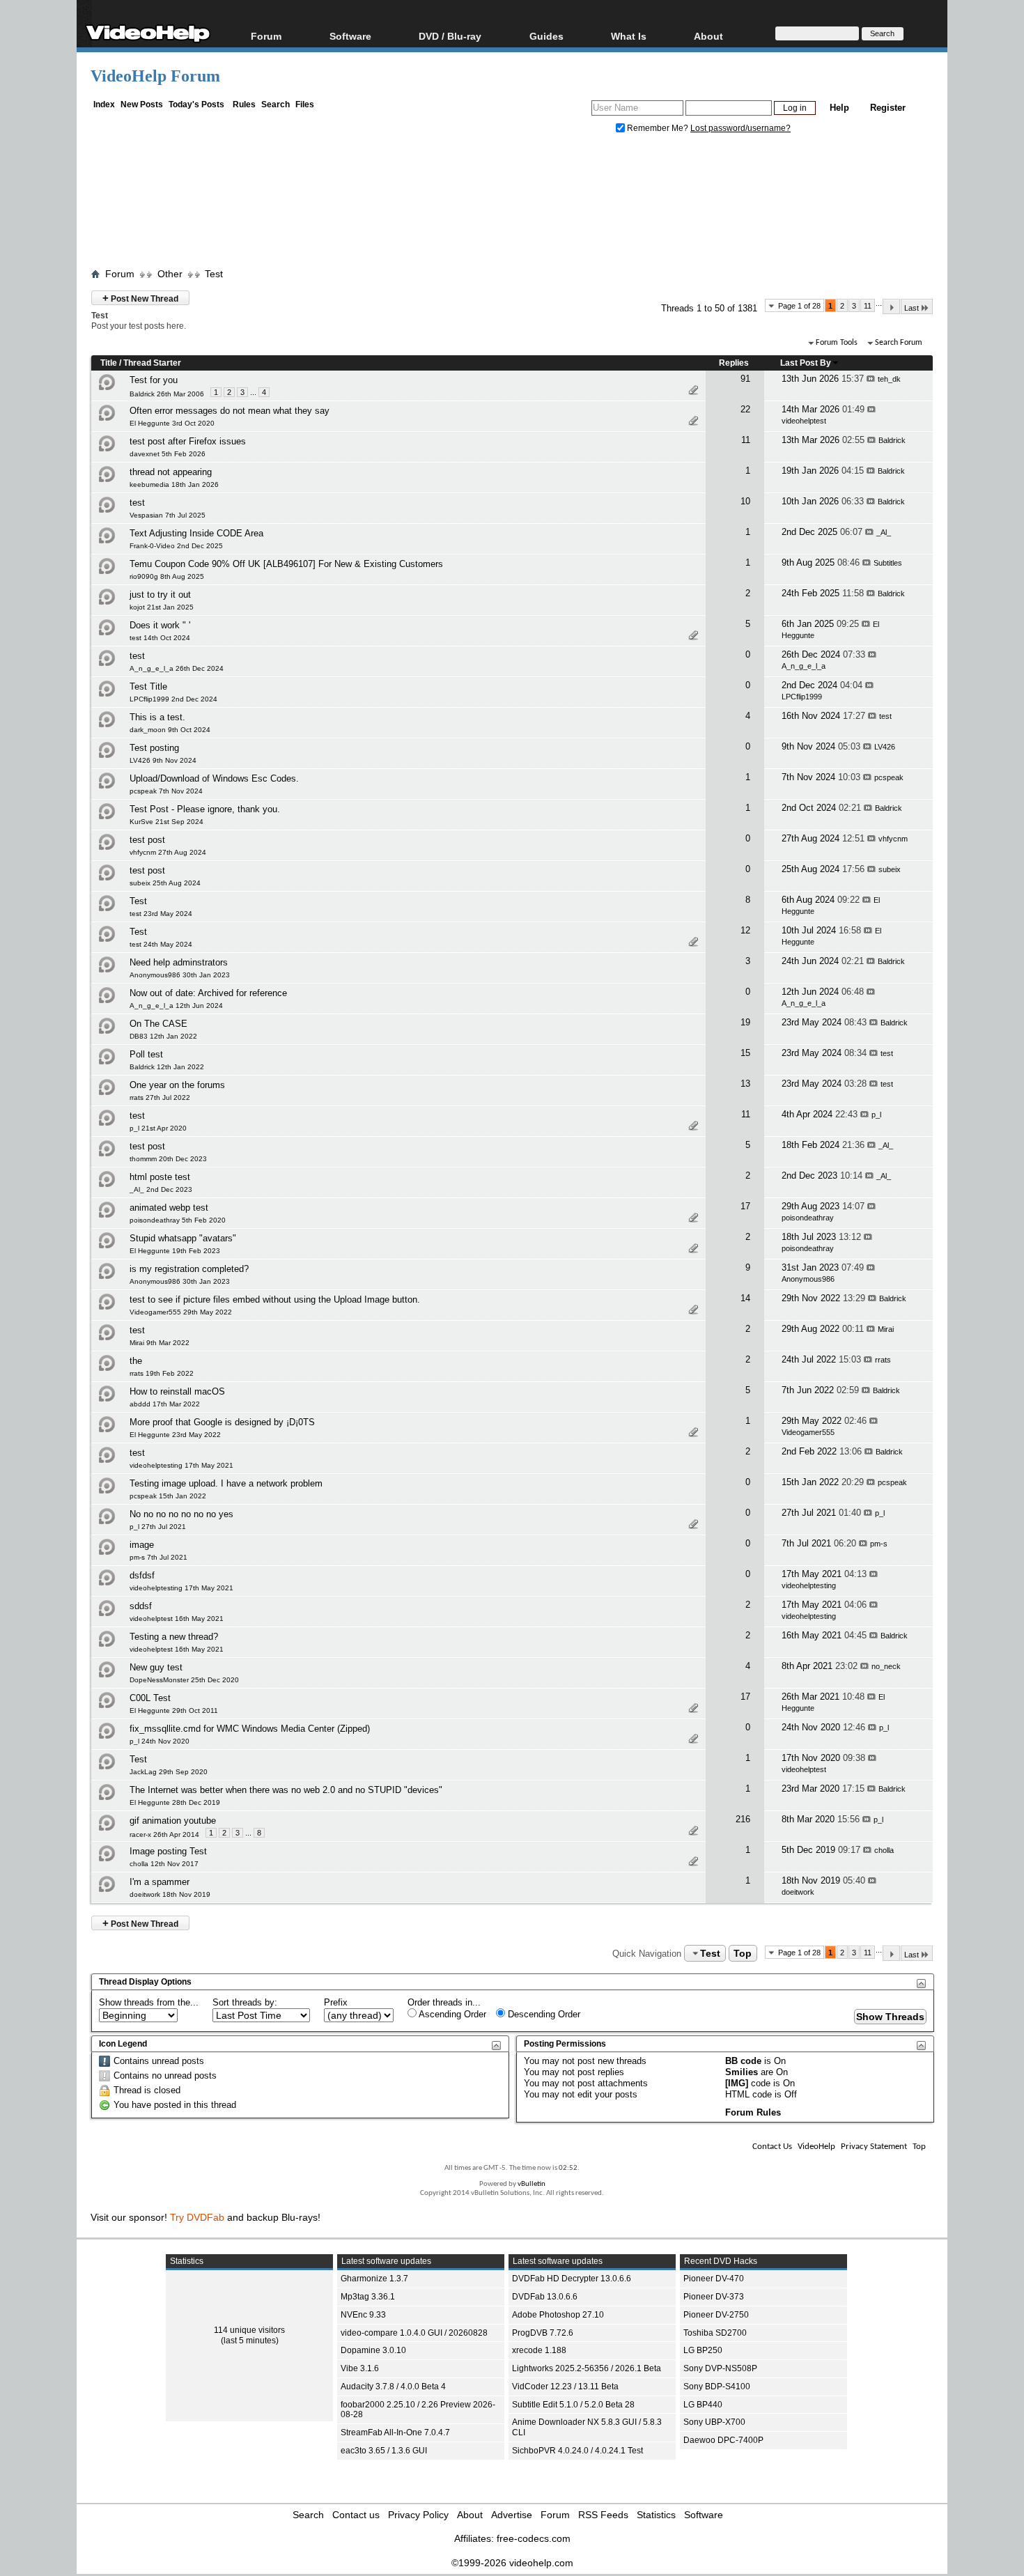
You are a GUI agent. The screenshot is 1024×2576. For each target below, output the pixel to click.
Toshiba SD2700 (715, 2333)
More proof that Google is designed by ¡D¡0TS (222, 1422)
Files (305, 104)
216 (743, 1819)
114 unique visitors (249, 2330)
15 (745, 1053)
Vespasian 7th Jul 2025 (168, 515)
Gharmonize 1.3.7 (374, 2279)
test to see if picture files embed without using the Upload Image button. (275, 1299)
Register (888, 108)
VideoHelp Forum (155, 76)
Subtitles (888, 563)
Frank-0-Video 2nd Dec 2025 (176, 546)
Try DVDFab (197, 2217)
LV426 (885, 747)
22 (745, 409)
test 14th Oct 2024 (160, 638)
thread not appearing (171, 472)
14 (745, 1298)
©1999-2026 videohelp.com (512, 2563)
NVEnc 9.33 (363, 2315)
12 (745, 930)
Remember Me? (658, 128)
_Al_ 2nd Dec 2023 (161, 1189)
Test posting (154, 748)
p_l (876, 1115)
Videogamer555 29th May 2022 (181, 1312)
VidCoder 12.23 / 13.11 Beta (565, 2387)
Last (911, 308)
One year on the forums (177, 1085)
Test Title (148, 686)
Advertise (512, 2515)
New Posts (142, 104)
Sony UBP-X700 (714, 2422)
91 (745, 379)
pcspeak (889, 777)
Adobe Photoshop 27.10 (558, 2315)
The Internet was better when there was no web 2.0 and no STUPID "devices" (286, 1790)
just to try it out (160, 595)
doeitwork (798, 1892)
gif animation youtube (173, 1821)
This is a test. (157, 717)
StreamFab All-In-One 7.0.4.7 (395, 2433)
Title (109, 363)
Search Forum (899, 343)
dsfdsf (142, 1575)
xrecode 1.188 (539, 2350)
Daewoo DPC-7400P (723, 2440)
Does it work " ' (160, 625)
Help (839, 108)
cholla (884, 1850)
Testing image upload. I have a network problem (226, 1483)
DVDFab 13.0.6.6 (545, 2297)
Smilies (742, 2072)
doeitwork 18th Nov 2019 (170, 1894)
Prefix (336, 2002)
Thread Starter (152, 363)
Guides (546, 36)
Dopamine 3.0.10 (373, 2350)
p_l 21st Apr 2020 (158, 1128)
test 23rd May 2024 (161, 914)
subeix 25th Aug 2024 (165, 883)
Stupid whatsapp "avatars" (183, 1238)
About (470, 2515)
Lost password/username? (740, 128)
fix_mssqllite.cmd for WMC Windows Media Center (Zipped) (250, 1729)
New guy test (156, 1667)
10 (745, 501)
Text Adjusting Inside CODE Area (196, 533)
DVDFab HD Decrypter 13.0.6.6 (572, 2279)
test (137, 503)
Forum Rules (753, 2112)
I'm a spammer (160, 1882)
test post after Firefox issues (188, 441)
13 (745, 1084)
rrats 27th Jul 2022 (160, 1097)
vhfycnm (893, 839)
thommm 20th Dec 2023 (168, 1159)
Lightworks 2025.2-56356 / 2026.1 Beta (587, 2368)
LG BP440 (703, 2405)
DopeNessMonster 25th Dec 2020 (184, 1680)
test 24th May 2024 (161, 944)
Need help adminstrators (179, 962)
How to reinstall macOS (177, 1391)
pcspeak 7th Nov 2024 (166, 791)
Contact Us (772, 2147)
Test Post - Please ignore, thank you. (205, 809)
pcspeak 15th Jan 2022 (168, 1496)
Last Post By (806, 363)
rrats (883, 1360)
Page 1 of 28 (799, 306)
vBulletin (532, 2184)
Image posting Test (168, 1851)
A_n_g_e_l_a (804, 666)
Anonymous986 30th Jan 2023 (180, 975)
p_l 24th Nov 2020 (160, 1741)
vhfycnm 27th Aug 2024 (168, 852)
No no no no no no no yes (181, 1514)
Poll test (146, 1054)
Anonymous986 (808, 1279)
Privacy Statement (874, 2147)
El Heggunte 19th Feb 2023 (175, 1251)
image (142, 1545)
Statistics (656, 2515)
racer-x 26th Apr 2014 (164, 1834)
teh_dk (889, 379)
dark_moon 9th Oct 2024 (170, 730)
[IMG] (737, 2083)
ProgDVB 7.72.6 (543, 2333)
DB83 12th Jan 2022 (163, 1036)
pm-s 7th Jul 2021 (158, 1557)
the (136, 1361)
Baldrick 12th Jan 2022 (167, 1067)
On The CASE (158, 1024)
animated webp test (169, 1208)
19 (745, 1022)
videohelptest (804, 421)
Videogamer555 (808, 1432)
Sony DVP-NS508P (720, 2368)
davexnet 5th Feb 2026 (168, 454)
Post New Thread (140, 298)
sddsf (141, 1606)
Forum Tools (837, 343)
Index (104, 104)
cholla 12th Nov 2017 (164, 1864)
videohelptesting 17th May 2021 (181, 1465)
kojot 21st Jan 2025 (162, 607)
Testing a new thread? (174, 1637)
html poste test (160, 1177)
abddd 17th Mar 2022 (165, 1404)
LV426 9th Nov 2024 (163, 760)
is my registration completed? (189, 1269)
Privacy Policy (418, 2515)
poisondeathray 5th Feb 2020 (178, 1220)
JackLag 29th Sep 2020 (169, 1772)
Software (350, 36)
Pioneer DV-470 (714, 2279)
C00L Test (150, 1698)
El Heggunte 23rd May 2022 (175, 1435)
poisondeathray (808, 1218)
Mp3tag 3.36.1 (368, 2297)
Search (276, 104)
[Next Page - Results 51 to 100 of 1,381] (891, 307)
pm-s (879, 1544)
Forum (266, 36)
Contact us (356, 2515)
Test (214, 274)
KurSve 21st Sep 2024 (166, 822)
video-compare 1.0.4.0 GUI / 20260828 (414, 2333)
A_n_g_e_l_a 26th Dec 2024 (177, 668)
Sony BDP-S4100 (717, 2387)
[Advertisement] (512, 204)
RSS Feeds (603, 2515)
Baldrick (892, 440)
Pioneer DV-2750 (716, 2315)
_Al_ (884, 532)
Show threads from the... (149, 2002)
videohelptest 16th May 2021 (177, 1619)
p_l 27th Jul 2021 (158, 1527)
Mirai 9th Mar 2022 (160, 1343)
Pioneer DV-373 (714, 2297)
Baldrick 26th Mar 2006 (167, 394)
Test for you (154, 380)
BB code (743, 2061)
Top (743, 1953)
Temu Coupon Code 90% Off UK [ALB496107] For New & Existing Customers (286, 564)
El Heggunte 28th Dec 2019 (175, 1802)
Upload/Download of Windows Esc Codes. (214, 778)
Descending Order (543, 2014)
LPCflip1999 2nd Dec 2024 (173, 699)
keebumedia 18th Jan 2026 (174, 484)
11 (868, 306)
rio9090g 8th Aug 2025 (167, 576)
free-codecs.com (534, 2538)
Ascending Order (451, 2014)
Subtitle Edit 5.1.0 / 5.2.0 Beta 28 (573, 2405)
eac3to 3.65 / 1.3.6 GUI (384, 2451)
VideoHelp (816, 2147)
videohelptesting (809, 1585)
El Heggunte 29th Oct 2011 (174, 1710)
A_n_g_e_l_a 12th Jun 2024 (176, 1006)
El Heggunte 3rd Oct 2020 (172, 423)
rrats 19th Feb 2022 (162, 1373)
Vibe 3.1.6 (360, 2368)
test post (147, 840)
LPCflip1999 (802, 697)
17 (745, 1206)
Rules (244, 104)
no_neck (886, 1666)
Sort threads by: (245, 2002)
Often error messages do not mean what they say (230, 411)
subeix (890, 869)
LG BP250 (703, 2350)
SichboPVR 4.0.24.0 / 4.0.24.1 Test (577, 2451)
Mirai (886, 1329)
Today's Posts (196, 104)
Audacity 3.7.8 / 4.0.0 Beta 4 (393, 2387)
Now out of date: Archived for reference (208, 993)
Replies (734, 363)
